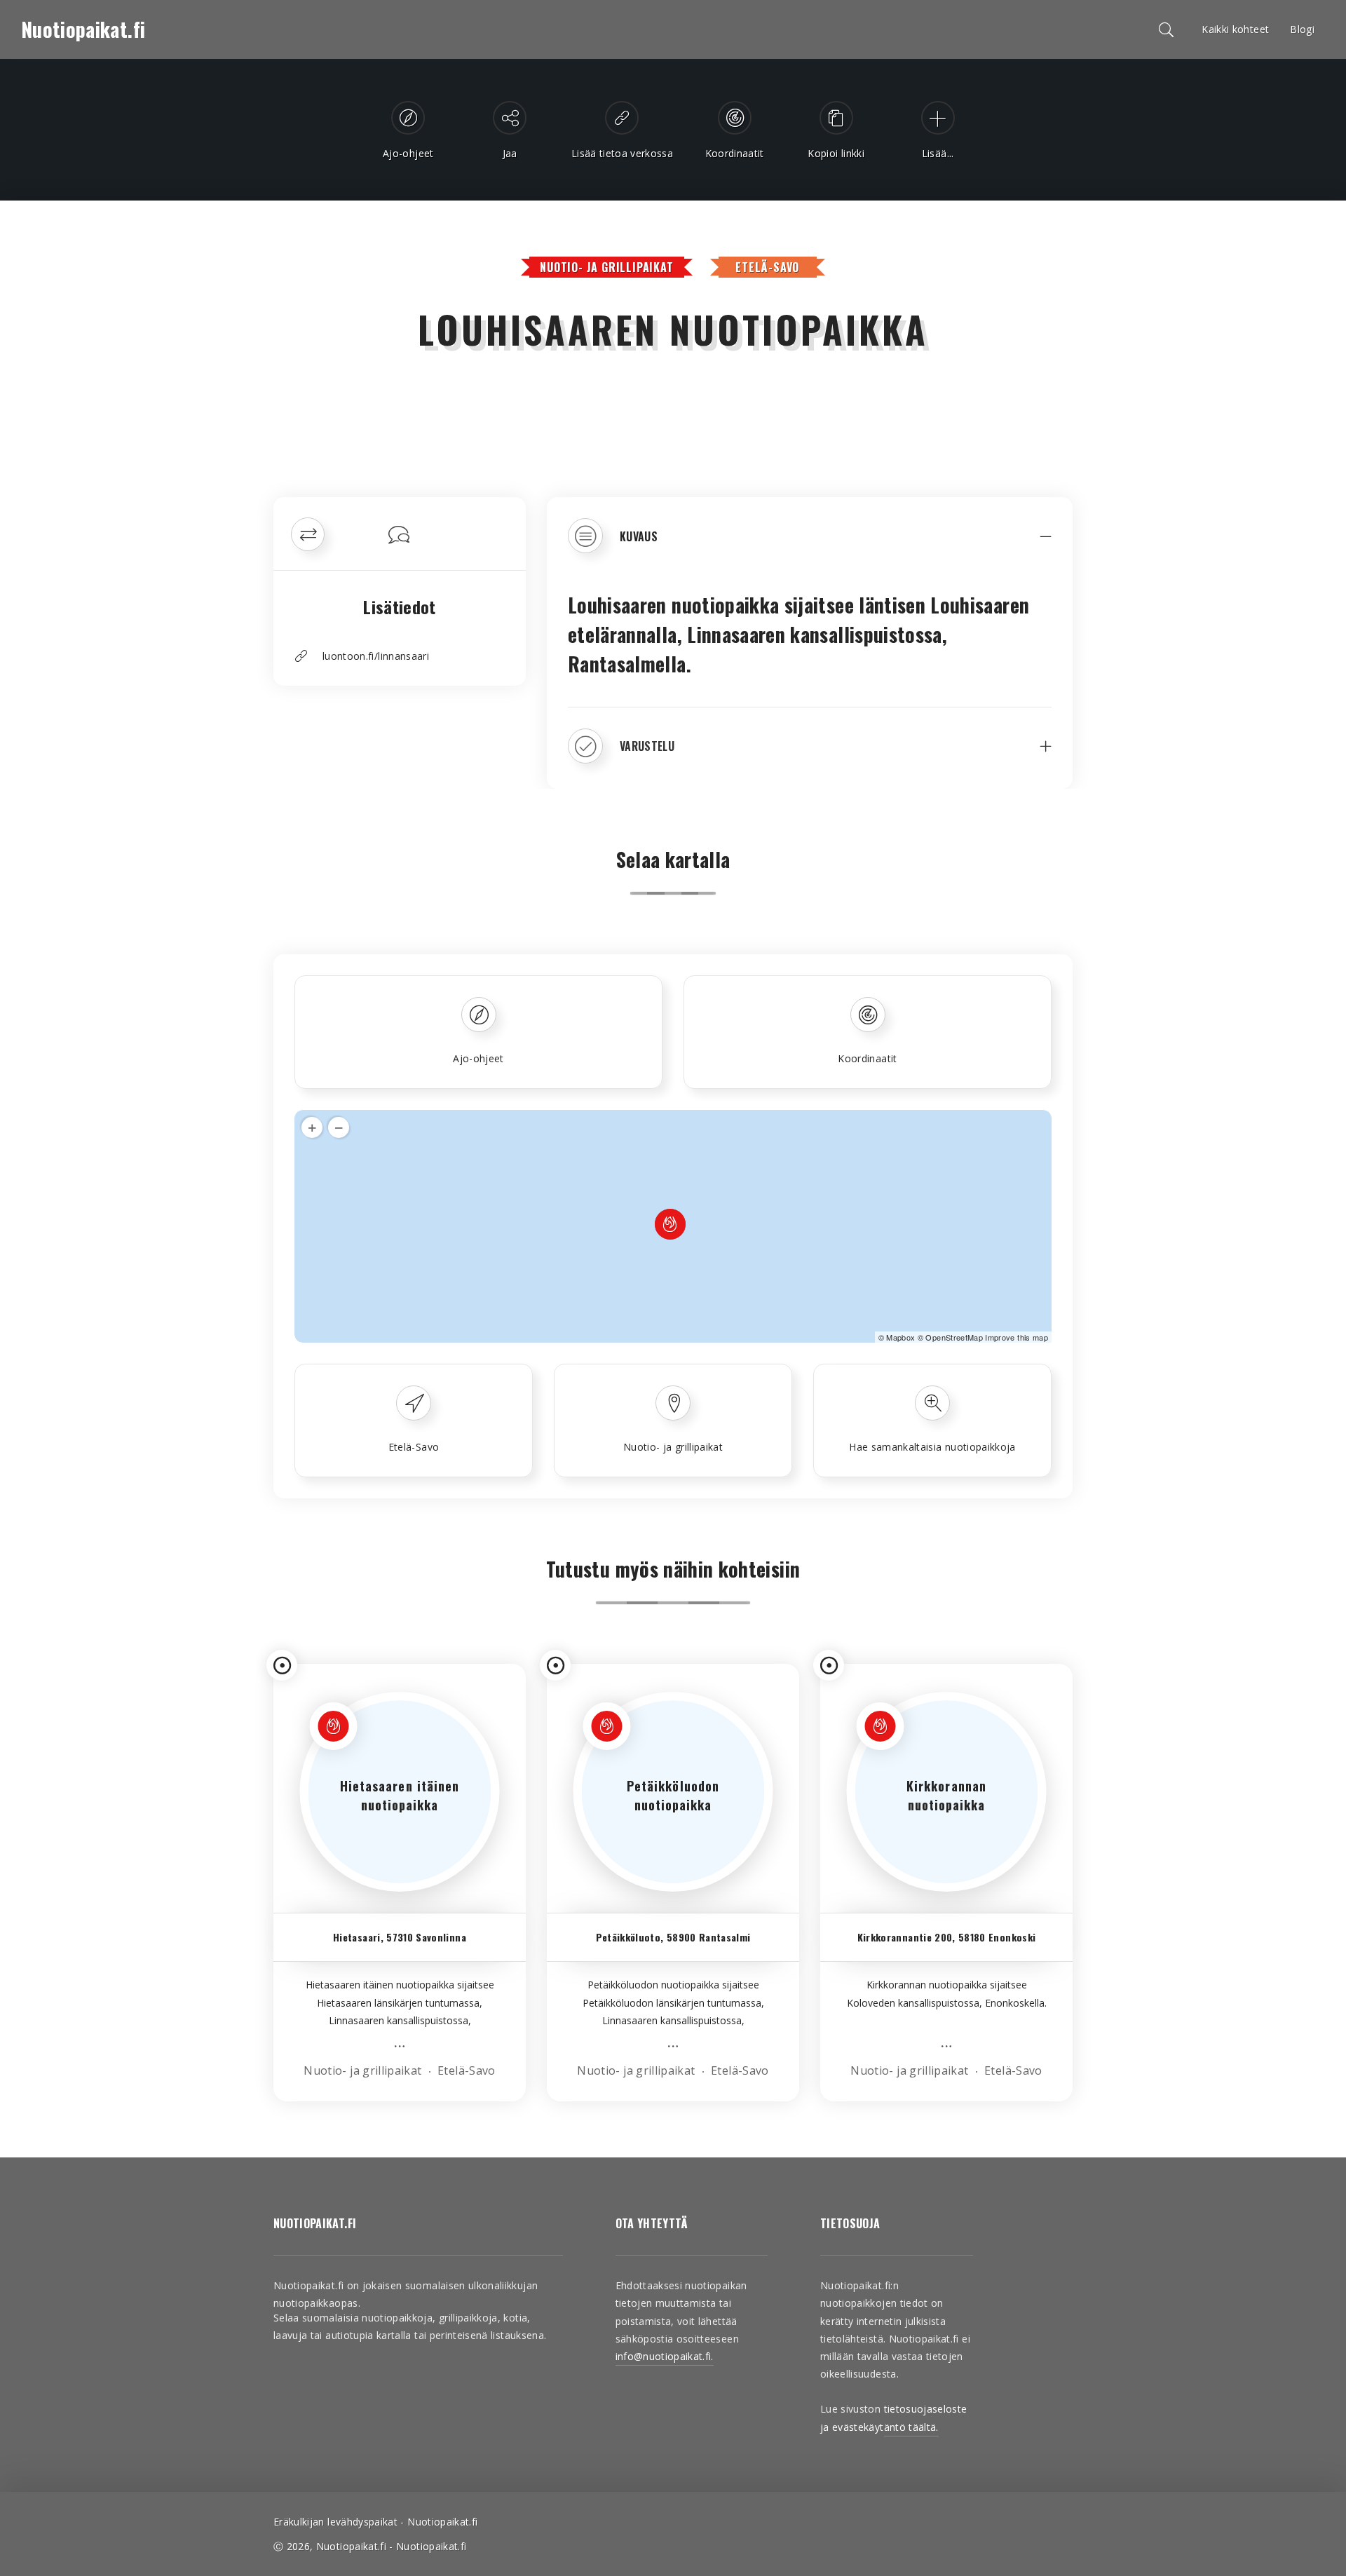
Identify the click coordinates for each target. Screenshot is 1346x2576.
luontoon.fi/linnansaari (376, 656)
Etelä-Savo (767, 267)
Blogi (1302, 29)
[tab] (810, 546)
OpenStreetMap (954, 1337)
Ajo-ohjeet (478, 1058)
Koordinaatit (867, 1058)
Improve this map (1017, 1337)
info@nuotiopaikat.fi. (665, 2356)
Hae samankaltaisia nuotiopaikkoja (932, 1447)
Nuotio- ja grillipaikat (606, 267)
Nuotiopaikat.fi (83, 29)
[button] (810, 546)
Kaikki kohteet (1235, 29)
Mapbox (900, 1337)
